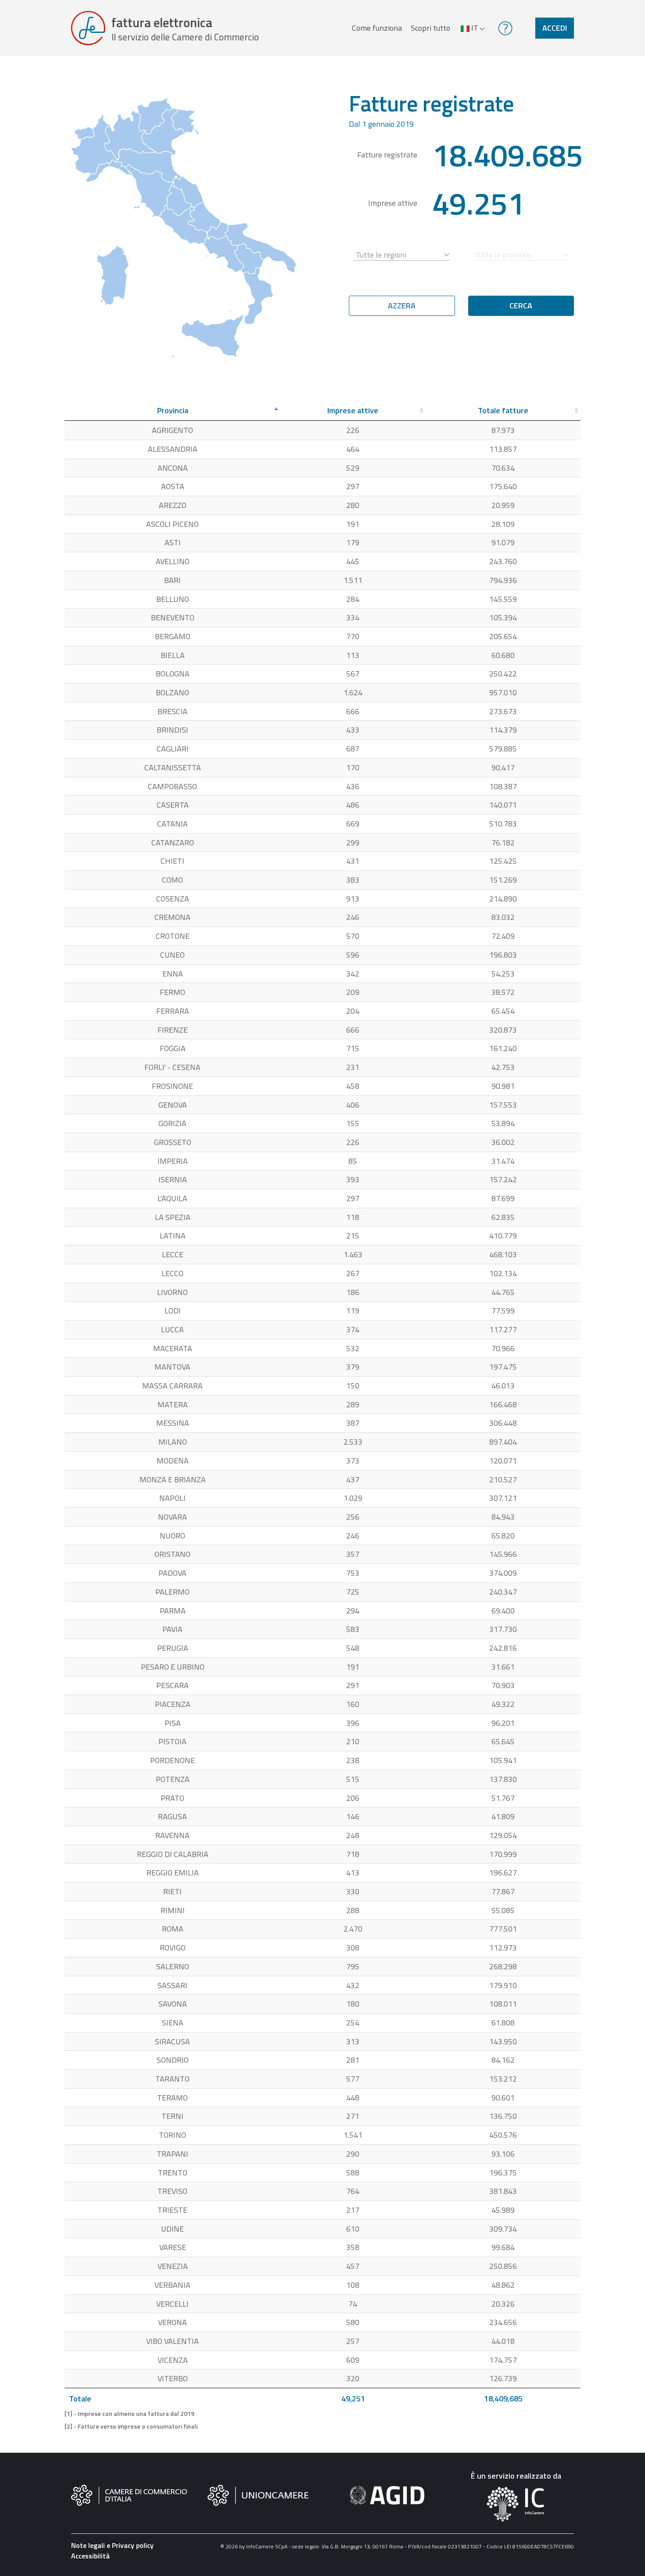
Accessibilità (90, 2556)
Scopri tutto (430, 28)
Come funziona (377, 28)
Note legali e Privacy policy (112, 2545)
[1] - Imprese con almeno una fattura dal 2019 (129, 2414)
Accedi (555, 28)
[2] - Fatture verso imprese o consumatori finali (131, 2426)
